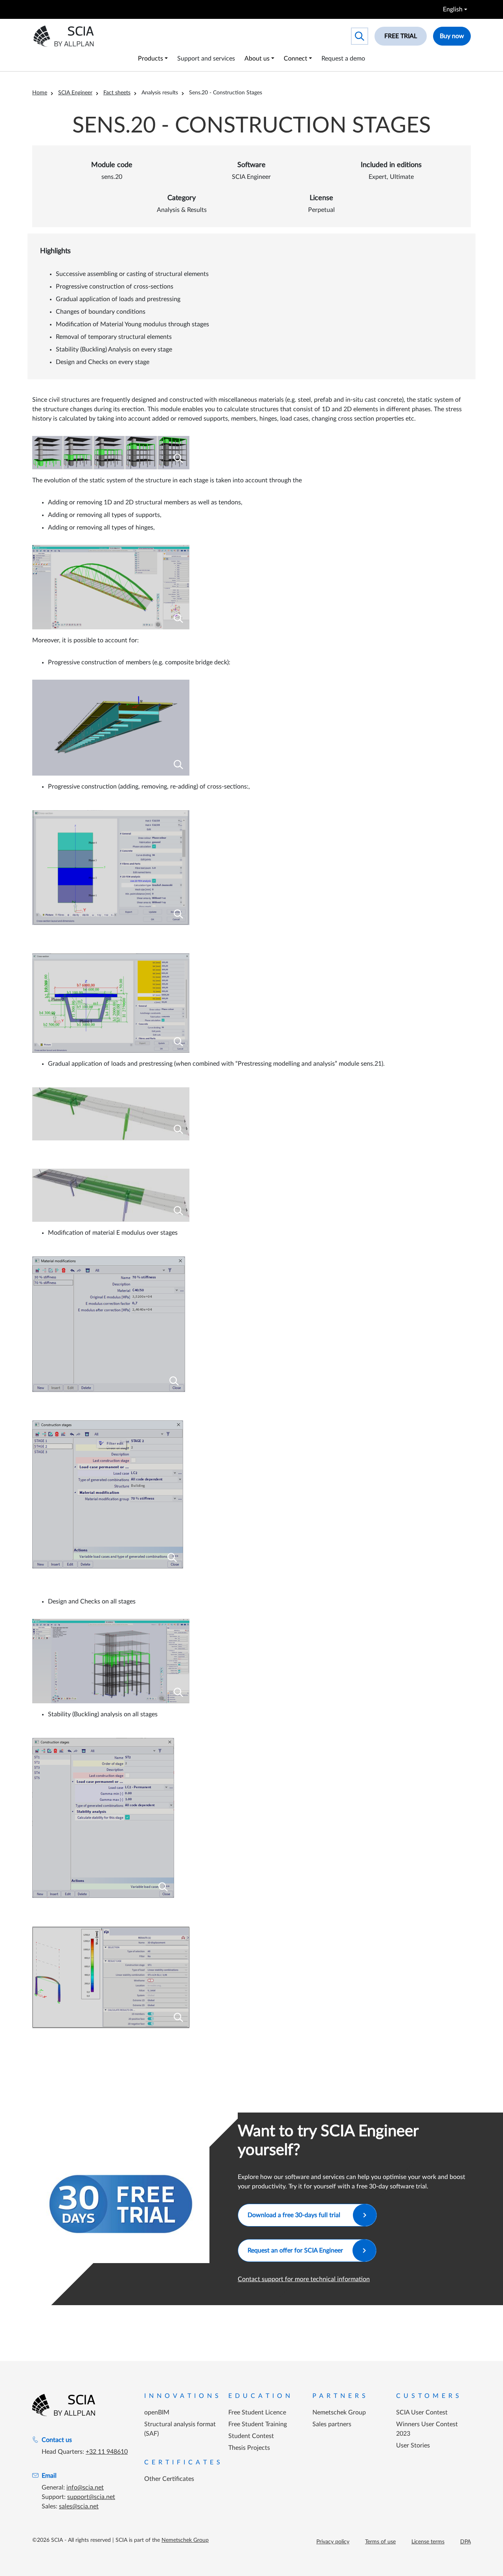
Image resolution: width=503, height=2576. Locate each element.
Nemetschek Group (339, 2412)
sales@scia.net (79, 2506)
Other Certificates (169, 2479)
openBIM (157, 2412)
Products (151, 59)
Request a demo (343, 59)
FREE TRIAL (401, 36)
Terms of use (380, 2542)
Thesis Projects (249, 2448)
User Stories (413, 2445)
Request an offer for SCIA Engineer (295, 2251)
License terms (428, 2542)
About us (257, 59)
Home (40, 93)
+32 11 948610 (107, 2452)
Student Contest (251, 2436)
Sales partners (332, 2424)
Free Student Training (258, 2424)
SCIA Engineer (75, 93)
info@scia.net (85, 2488)
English (453, 9)
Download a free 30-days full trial (296, 2215)
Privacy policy (333, 2542)
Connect (296, 59)
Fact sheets (117, 93)
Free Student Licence (257, 2412)
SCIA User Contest (422, 2412)
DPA (465, 2542)
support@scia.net (91, 2497)
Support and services (206, 59)
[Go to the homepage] (64, 2405)
